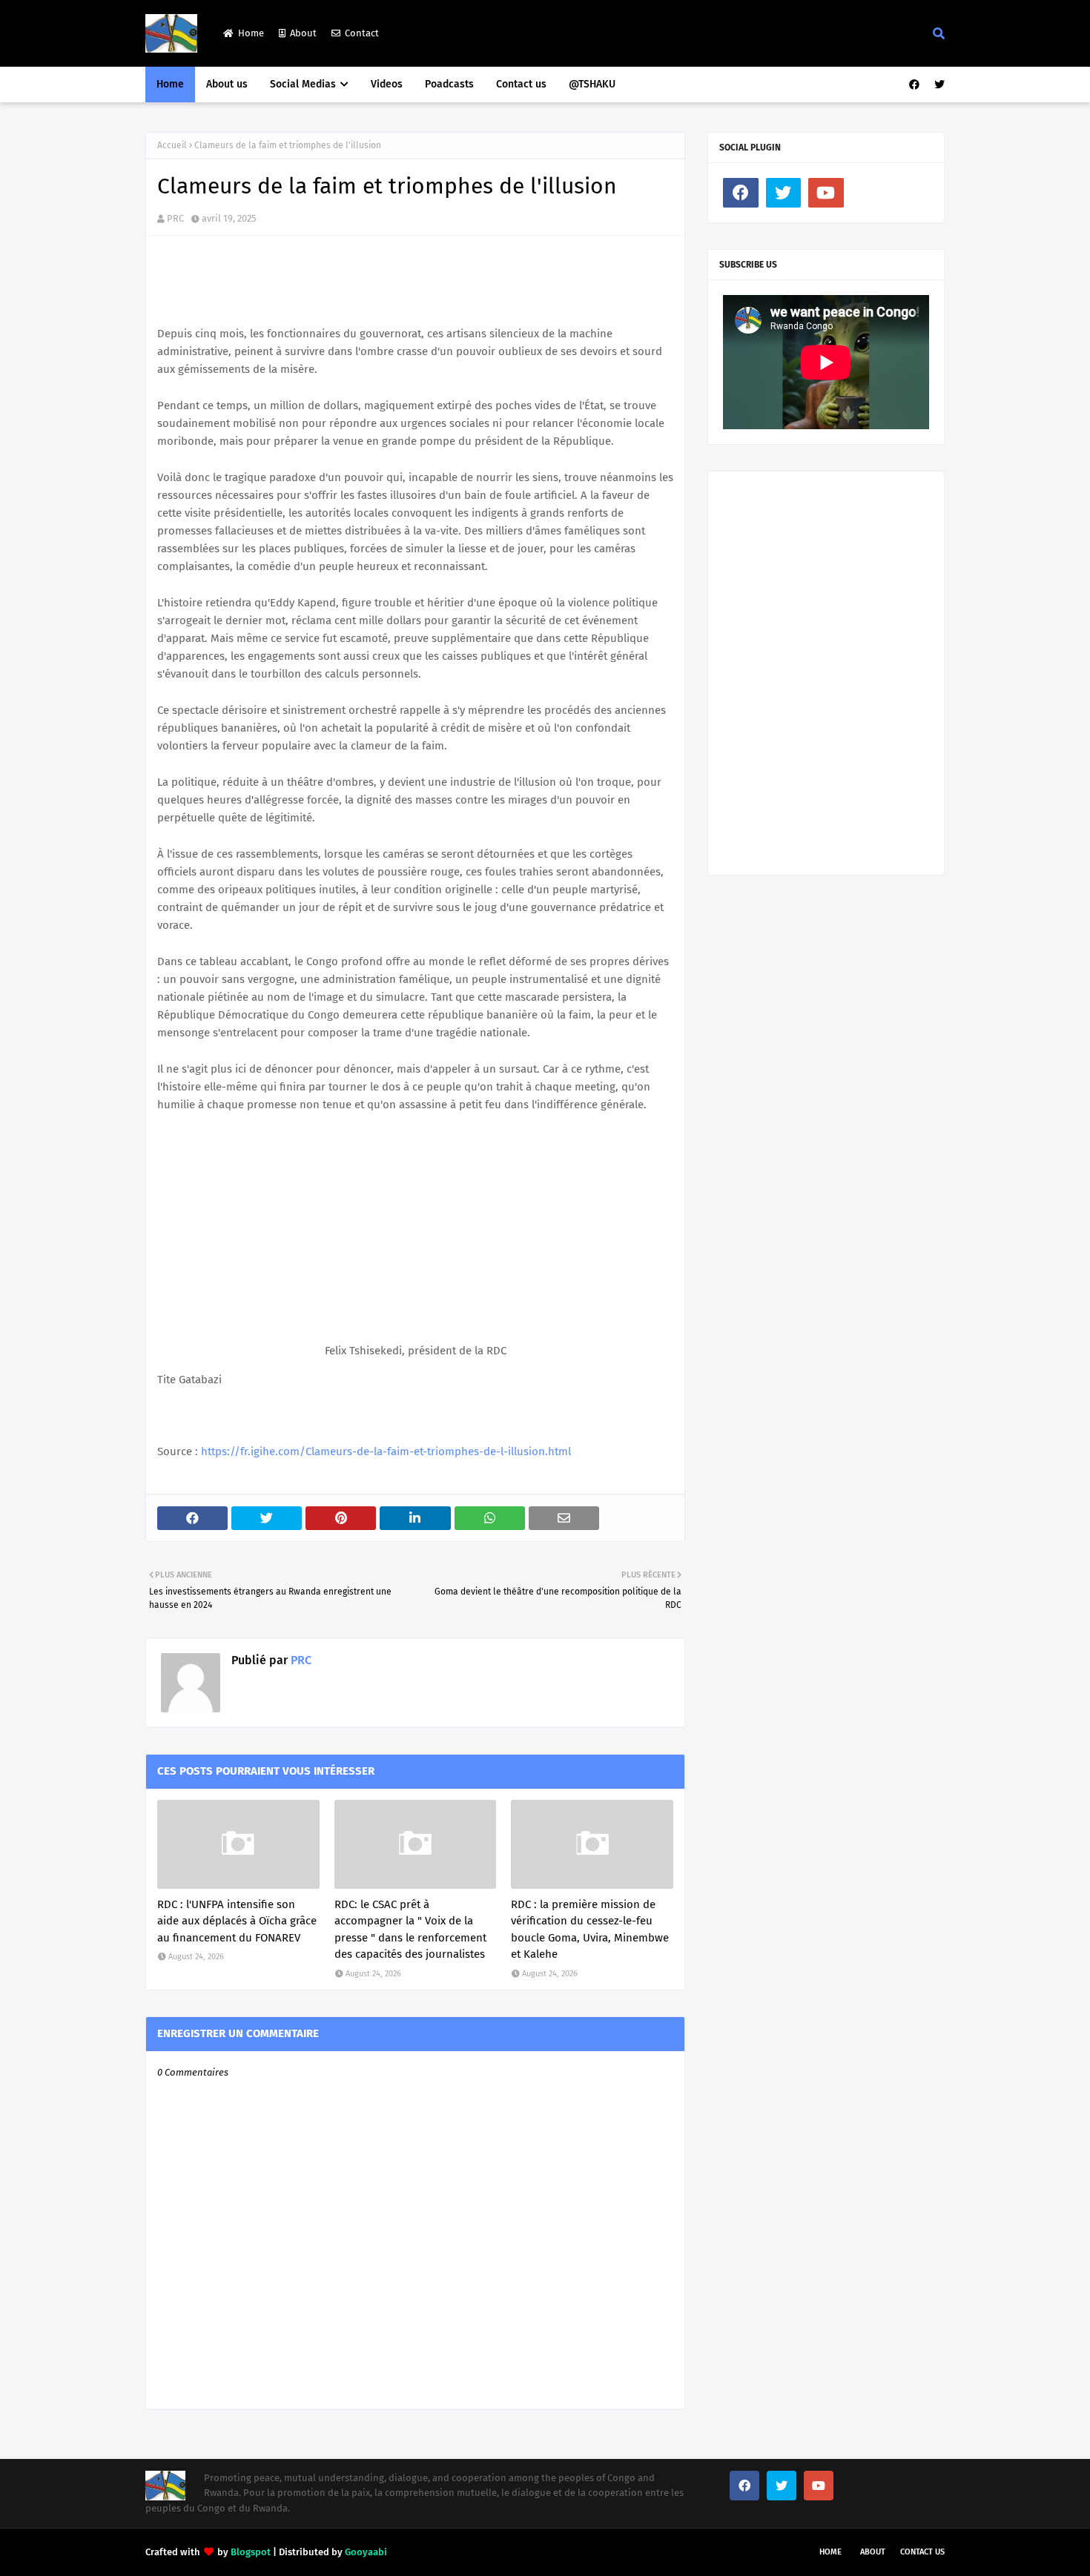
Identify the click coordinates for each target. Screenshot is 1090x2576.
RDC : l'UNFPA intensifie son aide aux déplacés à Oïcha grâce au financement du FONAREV (237, 1921)
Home (251, 33)
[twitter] (938, 85)
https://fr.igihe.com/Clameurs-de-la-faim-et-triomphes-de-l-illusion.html (386, 1451)
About (303, 33)
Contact (362, 33)
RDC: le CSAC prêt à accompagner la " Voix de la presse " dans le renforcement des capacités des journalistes (410, 1930)
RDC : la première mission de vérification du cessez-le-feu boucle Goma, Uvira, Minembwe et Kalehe (590, 1930)
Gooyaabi (366, 2552)
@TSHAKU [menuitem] (592, 84)
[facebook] (914, 85)
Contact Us (922, 2552)
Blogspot (251, 2552)
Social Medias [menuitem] (303, 84)
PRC (175, 218)
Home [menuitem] (170, 84)
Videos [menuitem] (387, 84)
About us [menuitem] (227, 84)
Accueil (172, 145)
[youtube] (826, 193)
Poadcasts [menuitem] (449, 84)
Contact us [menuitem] (521, 84)
